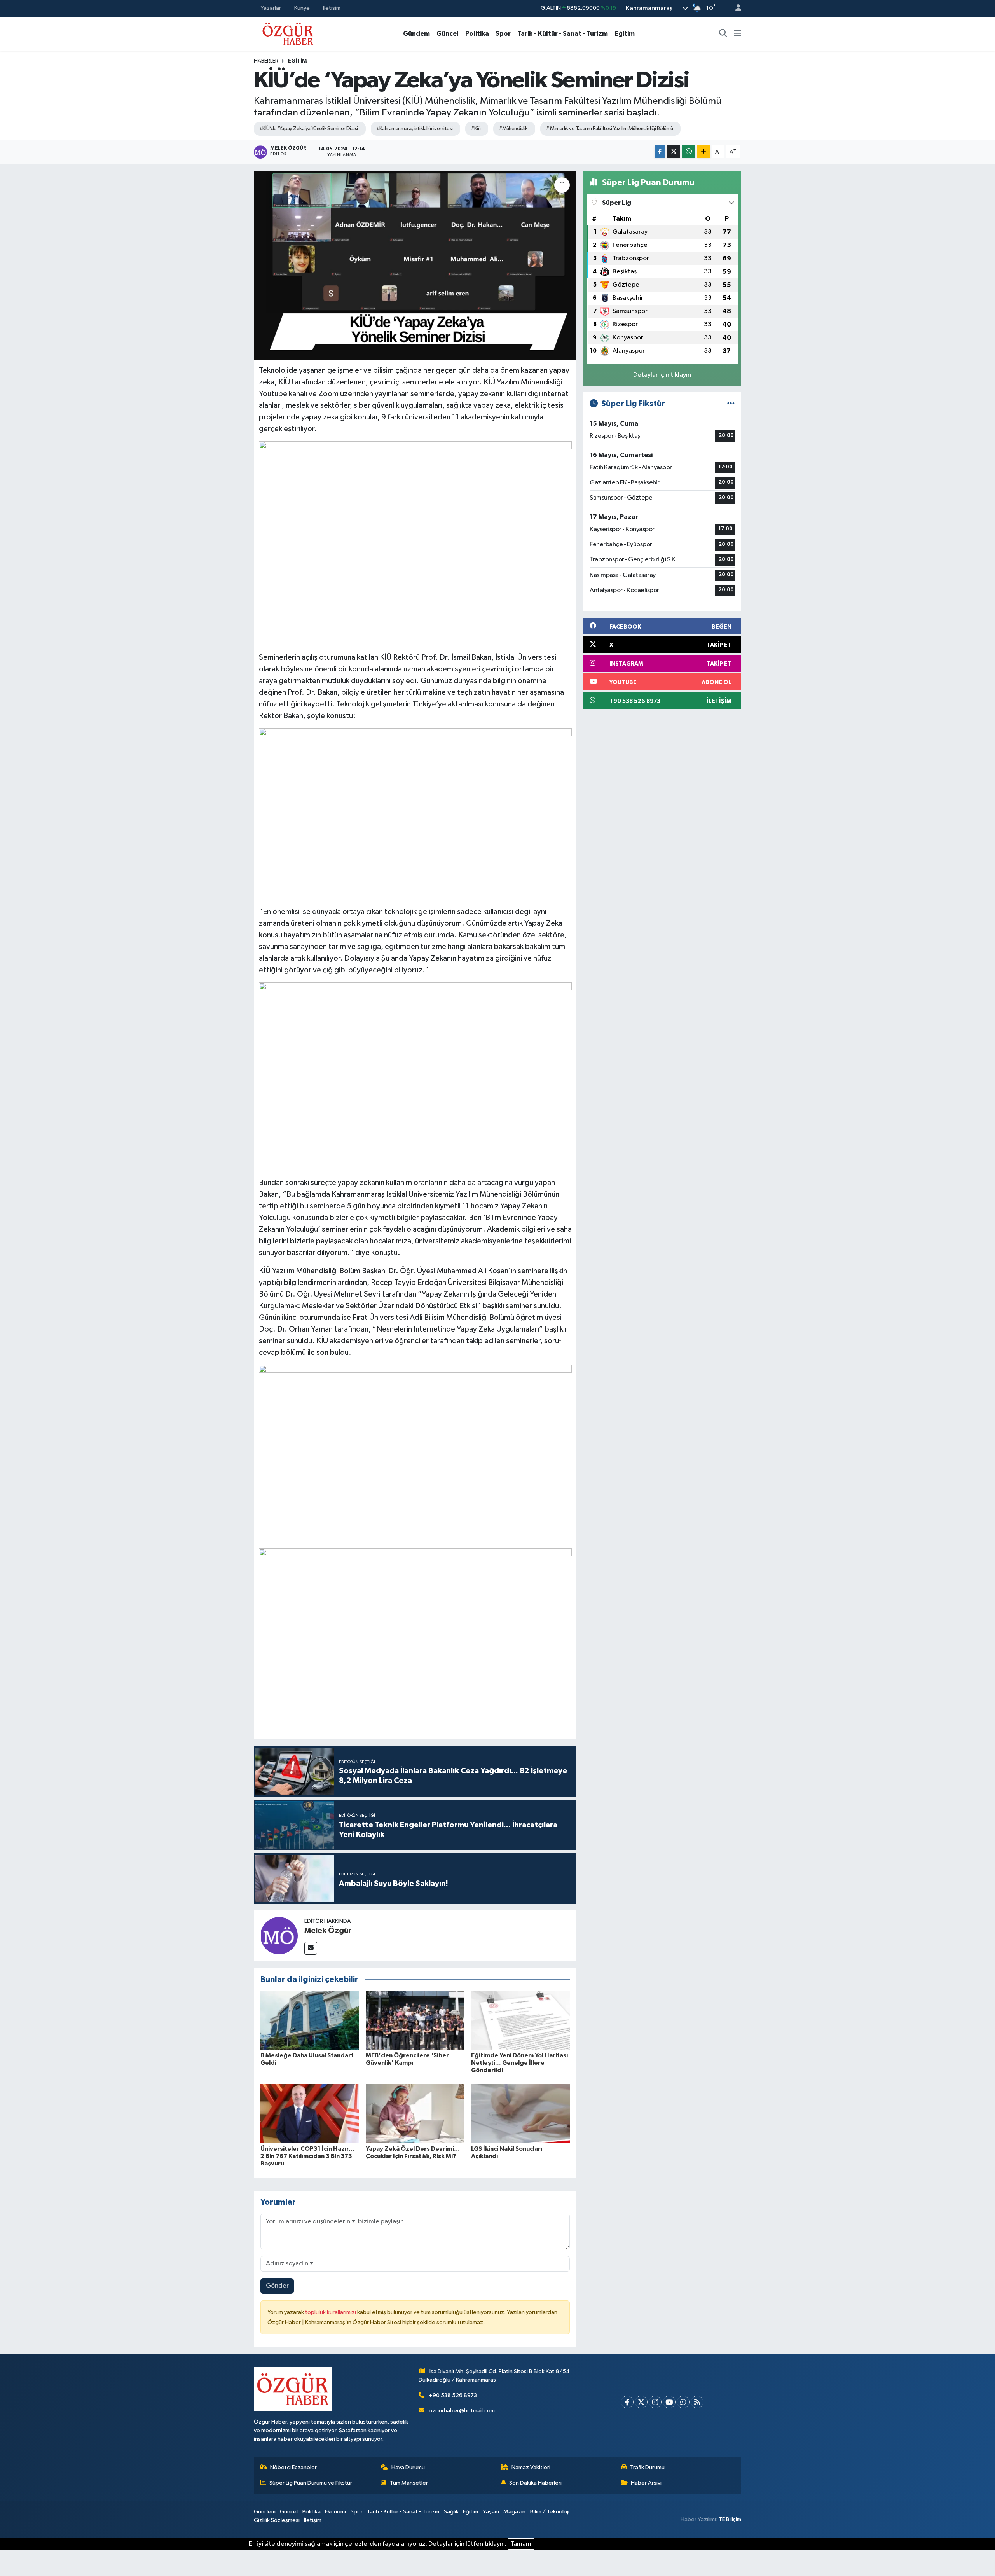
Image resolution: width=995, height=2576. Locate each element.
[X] (641, 2402)
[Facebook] (627, 2402)
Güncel (448, 34)
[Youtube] (669, 2402)
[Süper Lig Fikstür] (731, 404)
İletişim (332, 8)
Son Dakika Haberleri (535, 2483)
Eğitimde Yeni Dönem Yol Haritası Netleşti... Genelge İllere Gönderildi (519, 2063)
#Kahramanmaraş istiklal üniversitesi (415, 129)
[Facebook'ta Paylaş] (660, 152)
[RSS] (697, 2402)
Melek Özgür (328, 1931)
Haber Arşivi (646, 2483)
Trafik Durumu (647, 2467)
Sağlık (451, 2512)
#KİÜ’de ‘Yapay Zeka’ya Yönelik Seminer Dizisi (309, 129)
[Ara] (723, 34)
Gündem (416, 34)
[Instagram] (655, 2402)
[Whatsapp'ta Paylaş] (689, 152)
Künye (302, 8)
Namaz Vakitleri (531, 2467)
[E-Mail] (311, 1948)
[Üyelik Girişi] (735, 8)
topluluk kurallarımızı (331, 2312)
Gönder (277, 2286)
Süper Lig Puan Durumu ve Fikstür (311, 2483)
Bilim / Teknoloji (550, 2512)
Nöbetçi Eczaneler (293, 2467)
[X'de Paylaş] (674, 152)
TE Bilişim (730, 2519)
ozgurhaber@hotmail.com (462, 2411)
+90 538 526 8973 (453, 2395)
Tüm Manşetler (409, 2483)
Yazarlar (271, 8)
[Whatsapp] (683, 2402)
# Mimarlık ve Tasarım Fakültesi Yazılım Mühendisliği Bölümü (609, 129)
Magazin (514, 2512)
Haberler (266, 61)
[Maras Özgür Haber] (288, 33)
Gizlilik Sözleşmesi (277, 2520)
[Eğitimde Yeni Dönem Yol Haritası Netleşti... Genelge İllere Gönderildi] (520, 2020)
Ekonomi (335, 2512)
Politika (477, 34)
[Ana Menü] (738, 34)
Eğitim (625, 34)
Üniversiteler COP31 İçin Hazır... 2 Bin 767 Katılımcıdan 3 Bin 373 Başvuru (307, 2156)
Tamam (521, 2544)
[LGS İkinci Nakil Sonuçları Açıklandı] (520, 2114)
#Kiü (476, 129)
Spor (503, 34)
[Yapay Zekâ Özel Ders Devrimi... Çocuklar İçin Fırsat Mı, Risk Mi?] (415, 2114)
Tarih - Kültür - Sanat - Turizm (563, 34)
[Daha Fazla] (704, 152)
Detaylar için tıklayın (662, 375)
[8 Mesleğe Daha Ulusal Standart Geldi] (310, 2020)
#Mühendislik (513, 129)
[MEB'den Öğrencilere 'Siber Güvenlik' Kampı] (415, 2020)
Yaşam (491, 2512)
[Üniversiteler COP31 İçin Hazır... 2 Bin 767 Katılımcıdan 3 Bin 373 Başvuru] (310, 2114)
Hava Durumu (408, 2467)
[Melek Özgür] (279, 1935)
